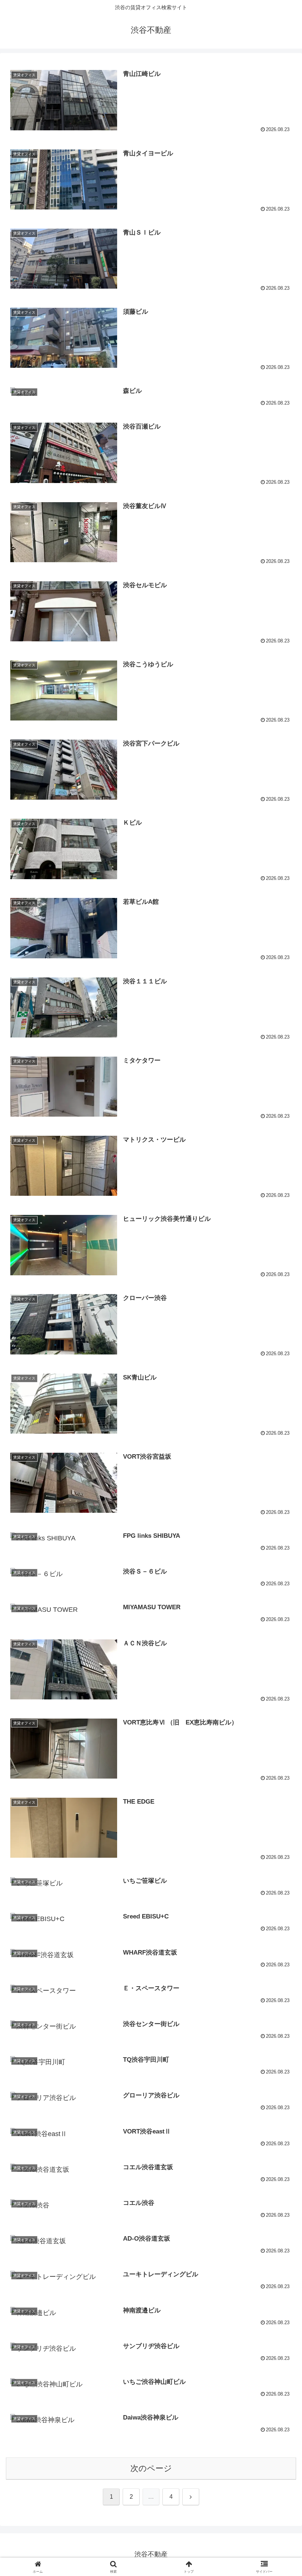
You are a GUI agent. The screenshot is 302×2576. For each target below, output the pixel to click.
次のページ (151, 2468)
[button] (279, 1575)
